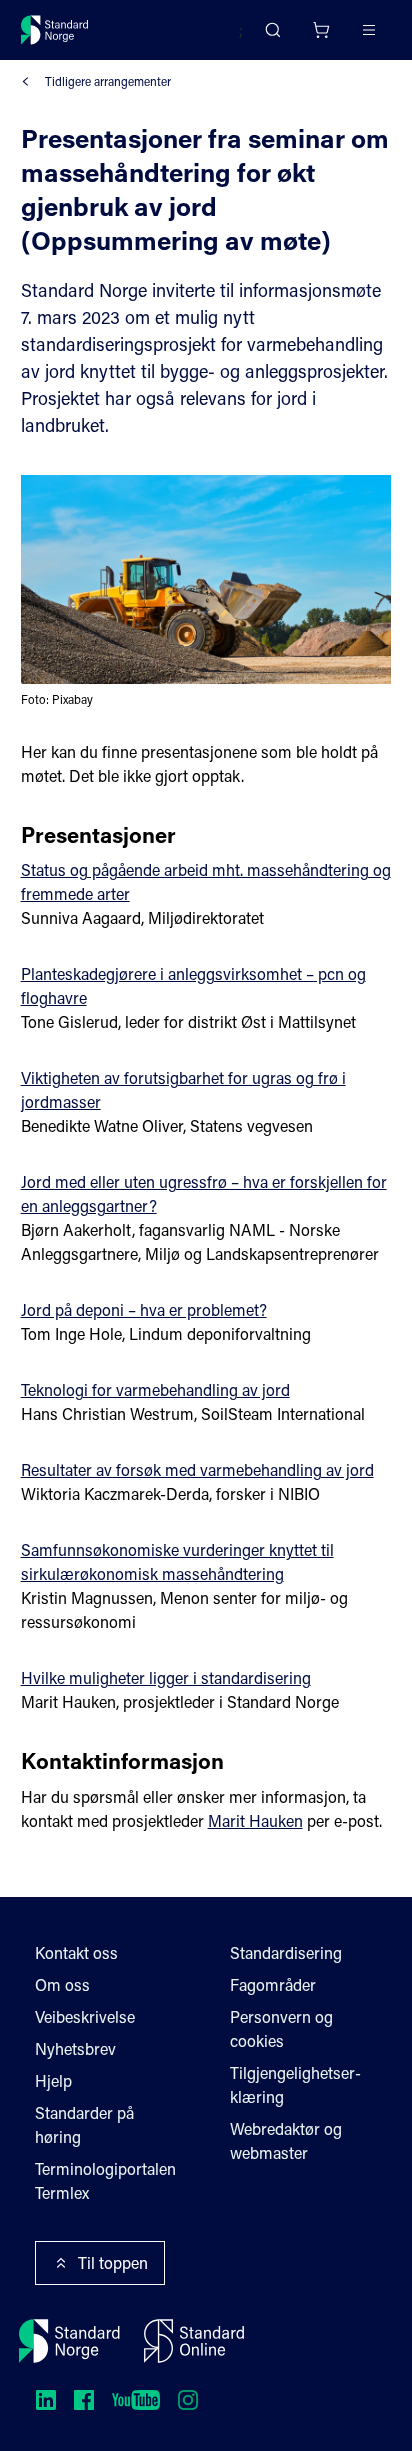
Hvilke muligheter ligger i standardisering (166, 1677)
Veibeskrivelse (85, 2016)
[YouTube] (136, 2400)
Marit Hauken (255, 1820)
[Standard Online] (194, 2341)
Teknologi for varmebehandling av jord (155, 1389)
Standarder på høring (84, 2124)
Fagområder (273, 1984)
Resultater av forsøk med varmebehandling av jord (197, 1469)
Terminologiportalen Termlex (105, 2180)
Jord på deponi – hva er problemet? (144, 1309)
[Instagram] (188, 2400)
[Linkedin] (46, 2400)
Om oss (62, 1984)
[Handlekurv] (321, 30)
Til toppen (113, 2262)
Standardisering (286, 1952)
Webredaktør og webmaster (286, 2140)
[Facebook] (84, 2400)
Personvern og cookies (281, 2028)
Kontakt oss (76, 1952)
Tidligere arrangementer (108, 81)
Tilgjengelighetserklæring (295, 2084)
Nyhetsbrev (75, 2048)
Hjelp (53, 2080)
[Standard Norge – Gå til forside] (55, 30)
